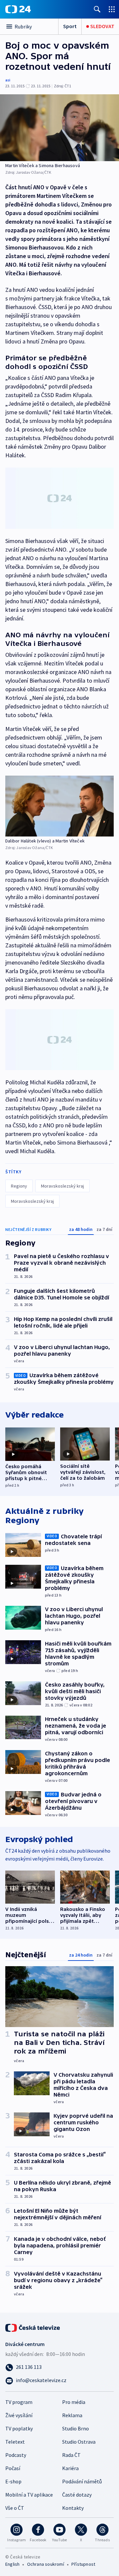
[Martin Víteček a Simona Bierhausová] (59, 128)
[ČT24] (18, 9)
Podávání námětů (82, 2481)
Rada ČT (71, 2455)
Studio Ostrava (79, 2442)
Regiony (19, 1186)
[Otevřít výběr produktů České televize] (112, 9)
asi (8, 80)
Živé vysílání (19, 2415)
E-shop (13, 2481)
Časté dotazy (77, 2495)
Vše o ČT (15, 2508)
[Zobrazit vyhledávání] (97, 9)
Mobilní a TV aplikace (29, 2495)
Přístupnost (83, 2564)
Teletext (15, 2442)
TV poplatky (19, 2428)
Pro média (74, 2402)
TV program (19, 2402)
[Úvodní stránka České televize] (33, 2327)
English (12, 2564)
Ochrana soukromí (46, 2564)
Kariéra (70, 2468)
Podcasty (16, 2455)
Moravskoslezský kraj (62, 1186)
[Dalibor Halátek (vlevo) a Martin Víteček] (59, 806)
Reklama (72, 2415)
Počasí (13, 2468)
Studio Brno (76, 2428)
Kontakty (73, 2508)
